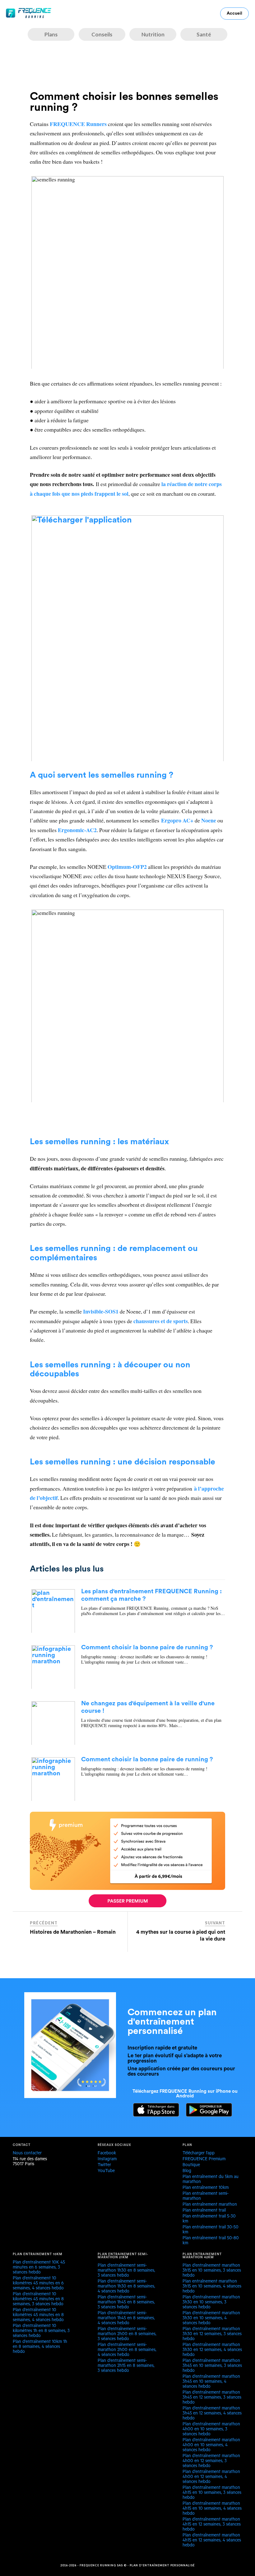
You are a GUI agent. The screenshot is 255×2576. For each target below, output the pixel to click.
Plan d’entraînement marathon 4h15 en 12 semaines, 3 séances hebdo (212, 2525)
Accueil (234, 13)
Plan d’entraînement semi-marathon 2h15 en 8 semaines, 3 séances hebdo (126, 2366)
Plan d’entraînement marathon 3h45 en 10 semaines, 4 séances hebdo (211, 2382)
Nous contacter (27, 2154)
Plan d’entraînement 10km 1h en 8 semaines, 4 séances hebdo (40, 2347)
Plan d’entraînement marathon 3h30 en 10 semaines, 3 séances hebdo (211, 2303)
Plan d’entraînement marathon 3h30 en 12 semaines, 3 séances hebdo (212, 2335)
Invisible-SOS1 (101, 1311)
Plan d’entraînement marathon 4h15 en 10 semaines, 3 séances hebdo (212, 2493)
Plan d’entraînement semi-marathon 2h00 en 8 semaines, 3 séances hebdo (127, 2335)
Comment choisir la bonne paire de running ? (147, 1647)
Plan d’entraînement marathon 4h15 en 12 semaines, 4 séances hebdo (212, 2541)
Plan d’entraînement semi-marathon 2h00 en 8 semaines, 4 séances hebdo (127, 2350)
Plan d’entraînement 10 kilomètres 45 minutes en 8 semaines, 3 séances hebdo (38, 2300)
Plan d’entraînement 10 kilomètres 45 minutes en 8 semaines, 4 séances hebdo (38, 2316)
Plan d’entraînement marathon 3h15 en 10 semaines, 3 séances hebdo (212, 2271)
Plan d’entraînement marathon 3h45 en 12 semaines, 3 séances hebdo (212, 2398)
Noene (209, 820)
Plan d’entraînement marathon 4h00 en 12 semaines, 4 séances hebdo (211, 2477)
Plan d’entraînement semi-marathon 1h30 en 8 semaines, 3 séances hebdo (126, 2271)
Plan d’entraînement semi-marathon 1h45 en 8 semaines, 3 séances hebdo (126, 2303)
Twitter (104, 2166)
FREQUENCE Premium (204, 2160)
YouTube (106, 2171)
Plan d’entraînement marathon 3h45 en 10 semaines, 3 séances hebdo (212, 2366)
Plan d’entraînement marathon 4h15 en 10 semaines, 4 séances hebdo (212, 2509)
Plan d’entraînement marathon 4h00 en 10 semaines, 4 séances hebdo (211, 2446)
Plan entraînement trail (204, 2211)
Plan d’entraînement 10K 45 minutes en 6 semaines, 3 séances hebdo (39, 2268)
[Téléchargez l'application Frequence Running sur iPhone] (153, 2115)
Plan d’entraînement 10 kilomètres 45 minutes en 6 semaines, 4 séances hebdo (38, 2284)
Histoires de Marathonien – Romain (73, 1932)
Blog (187, 2171)
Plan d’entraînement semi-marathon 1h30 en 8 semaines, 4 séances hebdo (126, 2287)
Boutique (191, 2166)
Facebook (107, 2154)
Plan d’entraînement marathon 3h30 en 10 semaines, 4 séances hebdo (211, 2319)
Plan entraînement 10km (206, 2188)
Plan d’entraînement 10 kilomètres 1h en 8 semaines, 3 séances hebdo (41, 2331)
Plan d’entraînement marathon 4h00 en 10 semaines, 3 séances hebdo (211, 2430)
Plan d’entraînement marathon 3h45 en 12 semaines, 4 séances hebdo (212, 2414)
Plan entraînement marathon (210, 2205)
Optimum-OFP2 (127, 867)
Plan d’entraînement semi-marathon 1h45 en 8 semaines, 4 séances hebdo (126, 2319)
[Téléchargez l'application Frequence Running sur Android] (206, 2115)
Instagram (107, 2160)
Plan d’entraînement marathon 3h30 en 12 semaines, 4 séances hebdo (212, 2350)
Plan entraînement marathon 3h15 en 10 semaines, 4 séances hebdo (212, 2287)
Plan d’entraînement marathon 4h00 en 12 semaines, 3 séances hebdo (211, 2461)
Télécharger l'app (199, 2154)
